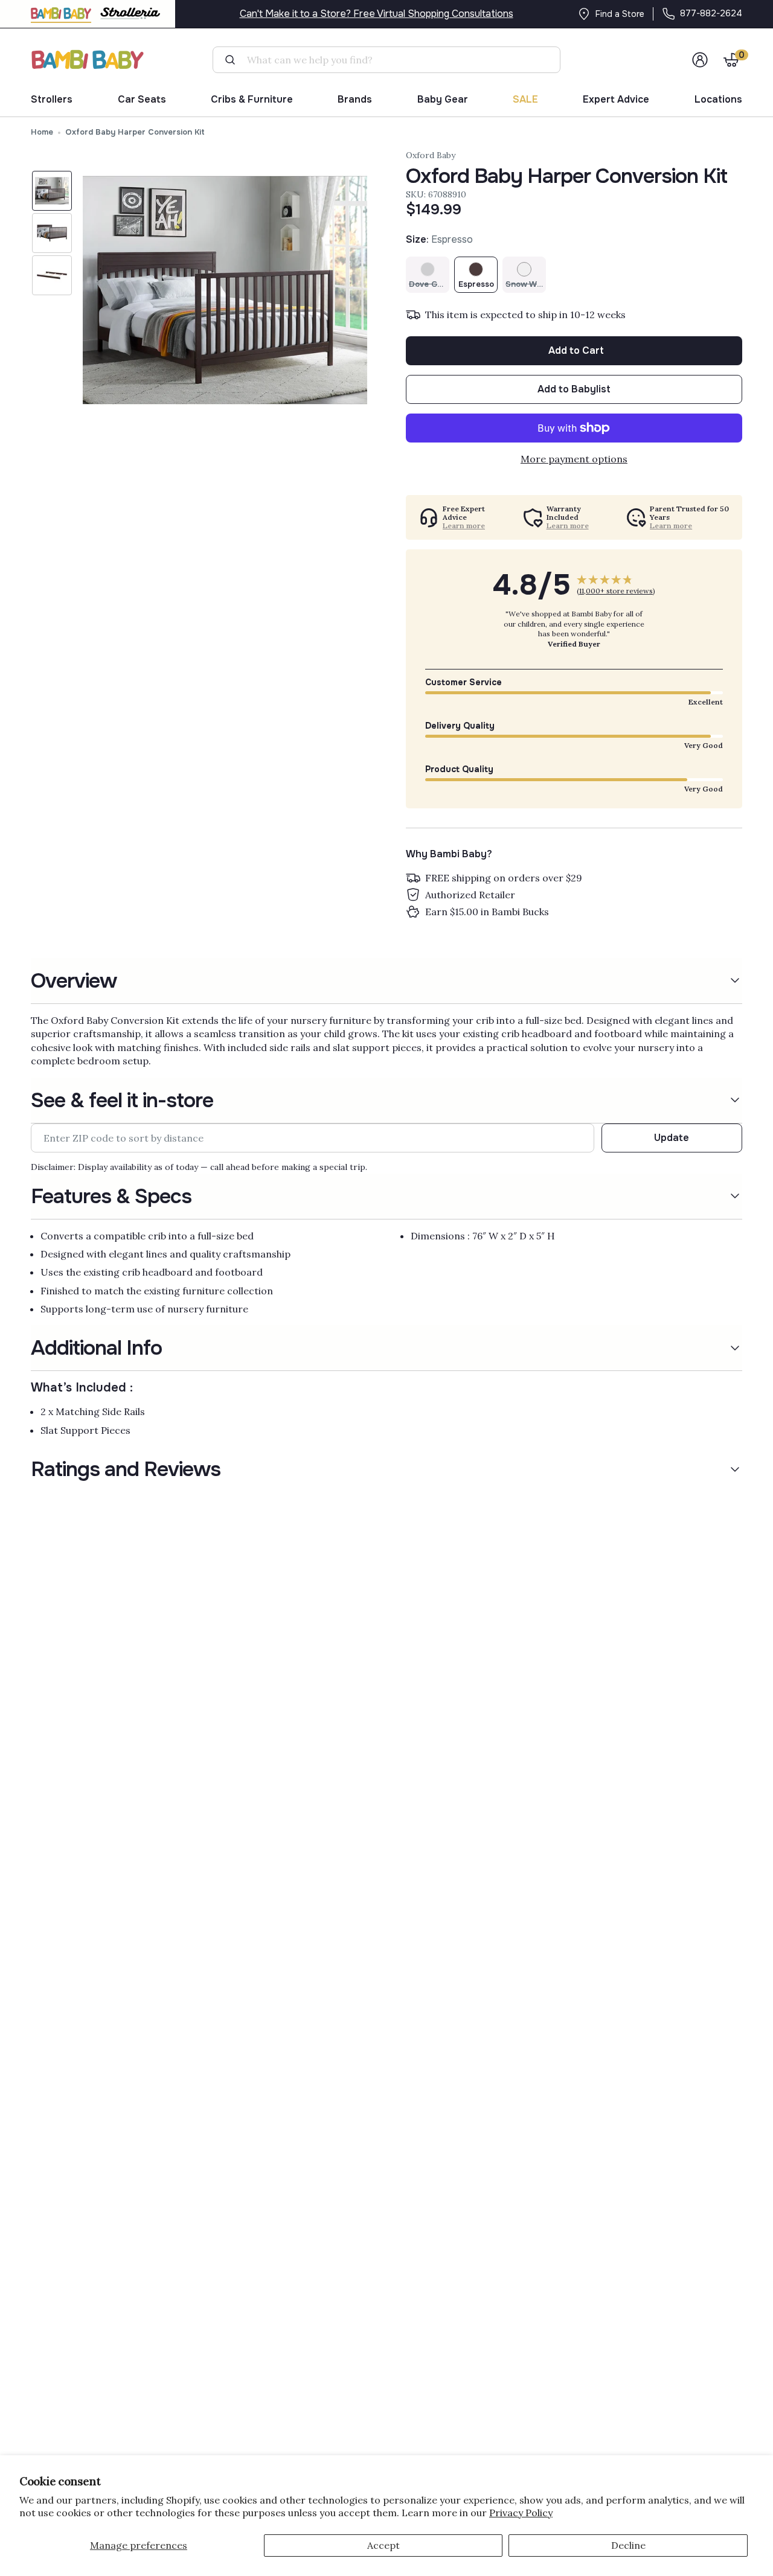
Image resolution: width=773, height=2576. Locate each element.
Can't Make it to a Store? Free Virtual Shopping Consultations (377, 14)
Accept (383, 2545)
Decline (628, 2545)
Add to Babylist (574, 389)
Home (42, 132)
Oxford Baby (431, 155)
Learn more (464, 526)
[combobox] (392, 60)
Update (672, 1138)
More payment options (574, 459)
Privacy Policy (521, 2513)
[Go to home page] (88, 59)
